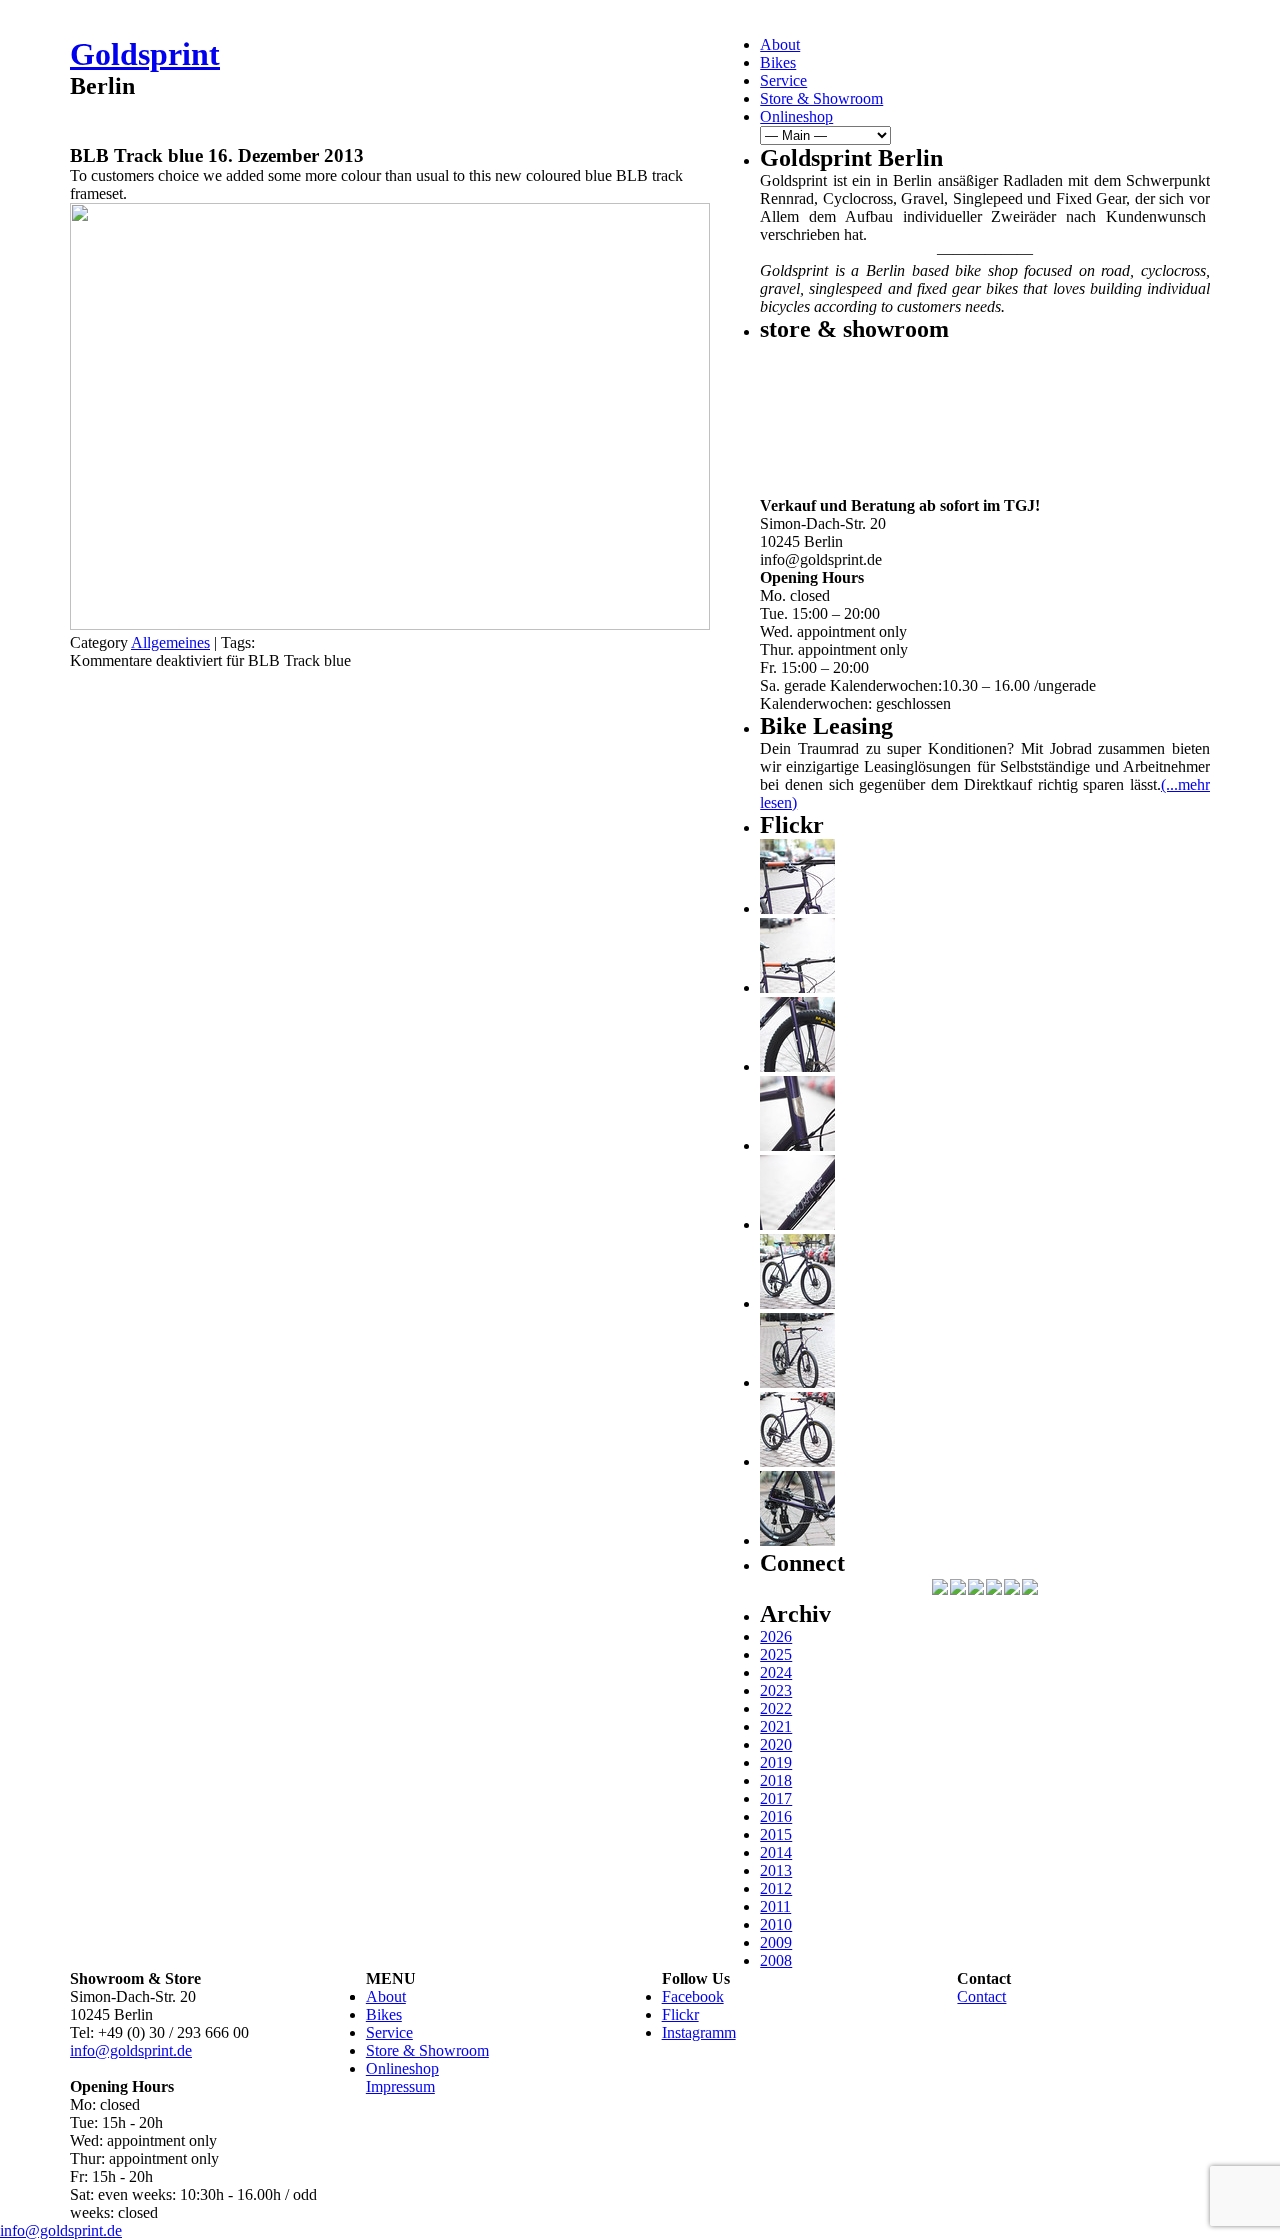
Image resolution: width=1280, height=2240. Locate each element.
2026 (776, 1636)
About (780, 44)
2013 (776, 1870)
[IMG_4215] (797, 908)
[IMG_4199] (797, 1303)
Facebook (693, 1996)
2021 (776, 1726)
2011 (775, 1906)
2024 (776, 1672)
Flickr (680, 2014)
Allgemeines (170, 642)
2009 (776, 1942)
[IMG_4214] (797, 987)
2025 (776, 1654)
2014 (776, 1852)
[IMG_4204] (797, 1382)
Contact (981, 1996)
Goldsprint (145, 54)
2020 (776, 1744)
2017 (776, 1798)
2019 (776, 1762)
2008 (776, 1960)
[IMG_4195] (797, 1540)
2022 (776, 1708)
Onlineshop (796, 116)
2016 (776, 1816)
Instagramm (699, 2032)
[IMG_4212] (797, 1066)
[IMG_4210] (797, 1145)
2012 (776, 1888)
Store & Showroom (821, 98)
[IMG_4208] (797, 1224)
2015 (776, 1834)
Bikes (778, 62)
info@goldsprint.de (131, 2050)
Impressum (400, 2086)
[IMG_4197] (797, 1461)
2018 (776, 1780)
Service (783, 80)
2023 (776, 1690)
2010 (776, 1924)
